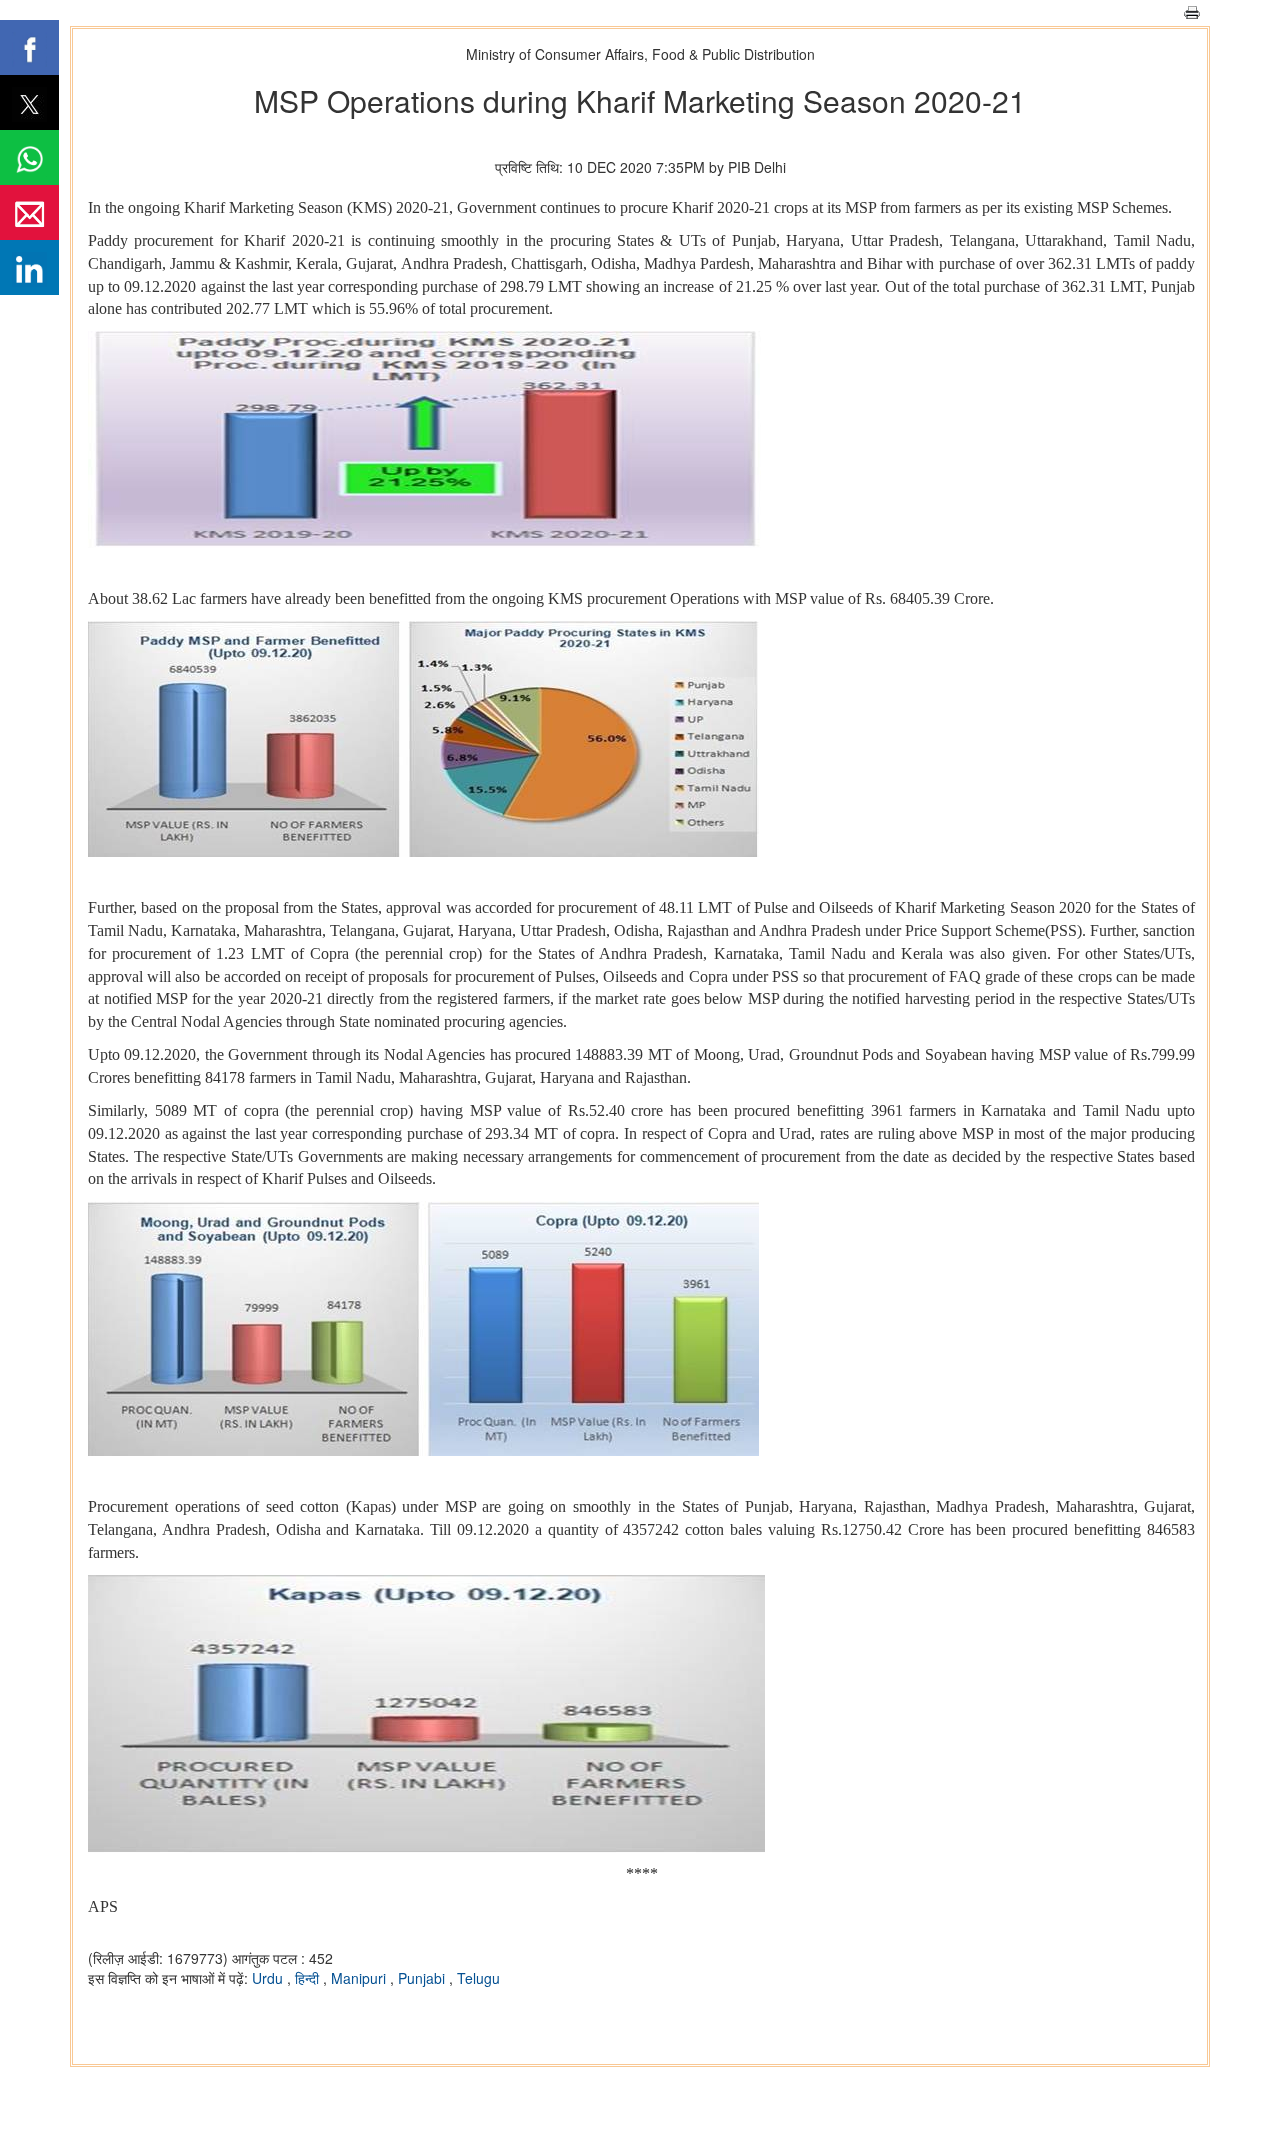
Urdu (269, 1978)
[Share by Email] (29, 212)
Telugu (478, 1978)
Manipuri (360, 1978)
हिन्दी (309, 1978)
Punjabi (423, 1978)
